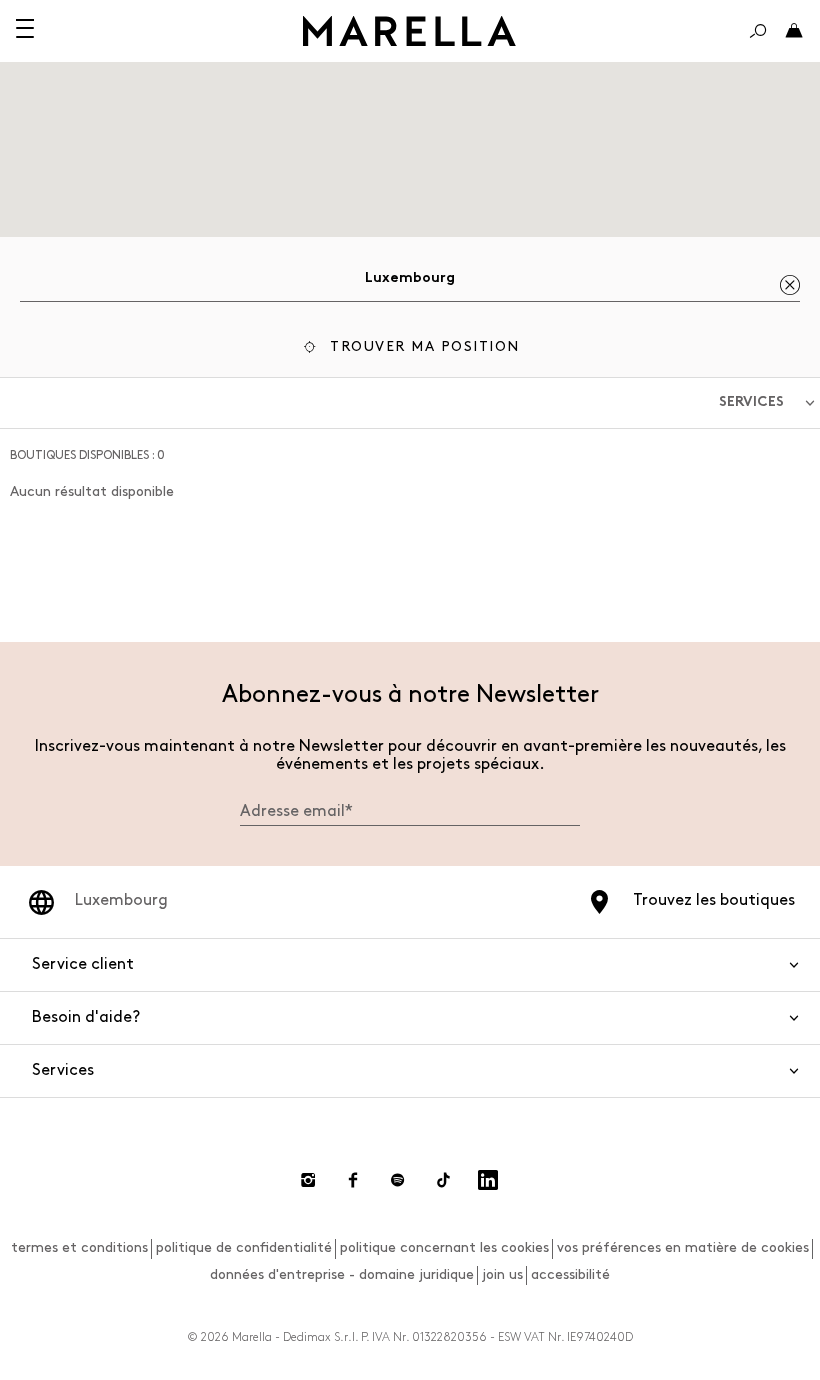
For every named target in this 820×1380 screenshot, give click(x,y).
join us (502, 1274)
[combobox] (410, 282)
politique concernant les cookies (444, 1247)
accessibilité (570, 1274)
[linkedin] (488, 1180)
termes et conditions (79, 1247)
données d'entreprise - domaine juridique (342, 1274)
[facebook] (353, 1180)
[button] (410, 349)
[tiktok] (443, 1180)
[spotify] (398, 1180)
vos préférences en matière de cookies (683, 1247)
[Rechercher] (758, 31)
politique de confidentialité (244, 1247)
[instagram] (308, 1180)
